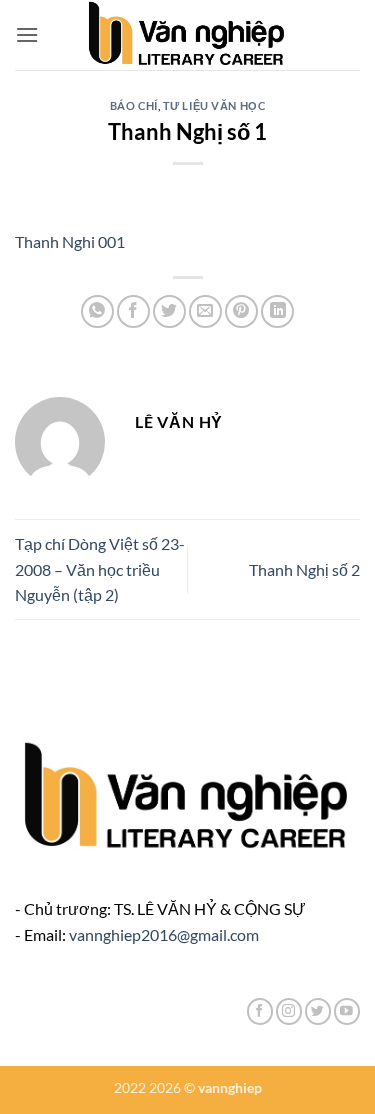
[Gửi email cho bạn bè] (205, 311)
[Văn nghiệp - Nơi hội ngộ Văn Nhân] (187, 35)
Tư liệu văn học (214, 105)
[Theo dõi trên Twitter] (318, 1011)
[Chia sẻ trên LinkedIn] (277, 311)
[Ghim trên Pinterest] (241, 311)
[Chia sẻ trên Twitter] (169, 311)
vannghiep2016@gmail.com (164, 934)
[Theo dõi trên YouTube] (347, 1011)
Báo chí (134, 105)
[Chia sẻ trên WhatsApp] (97, 311)
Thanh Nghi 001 (70, 241)
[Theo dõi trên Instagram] (289, 1011)
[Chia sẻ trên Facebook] (133, 311)
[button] (27, 34)
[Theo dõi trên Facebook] (260, 1011)
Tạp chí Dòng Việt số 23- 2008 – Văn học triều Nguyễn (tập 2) (100, 569)
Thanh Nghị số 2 (304, 569)
